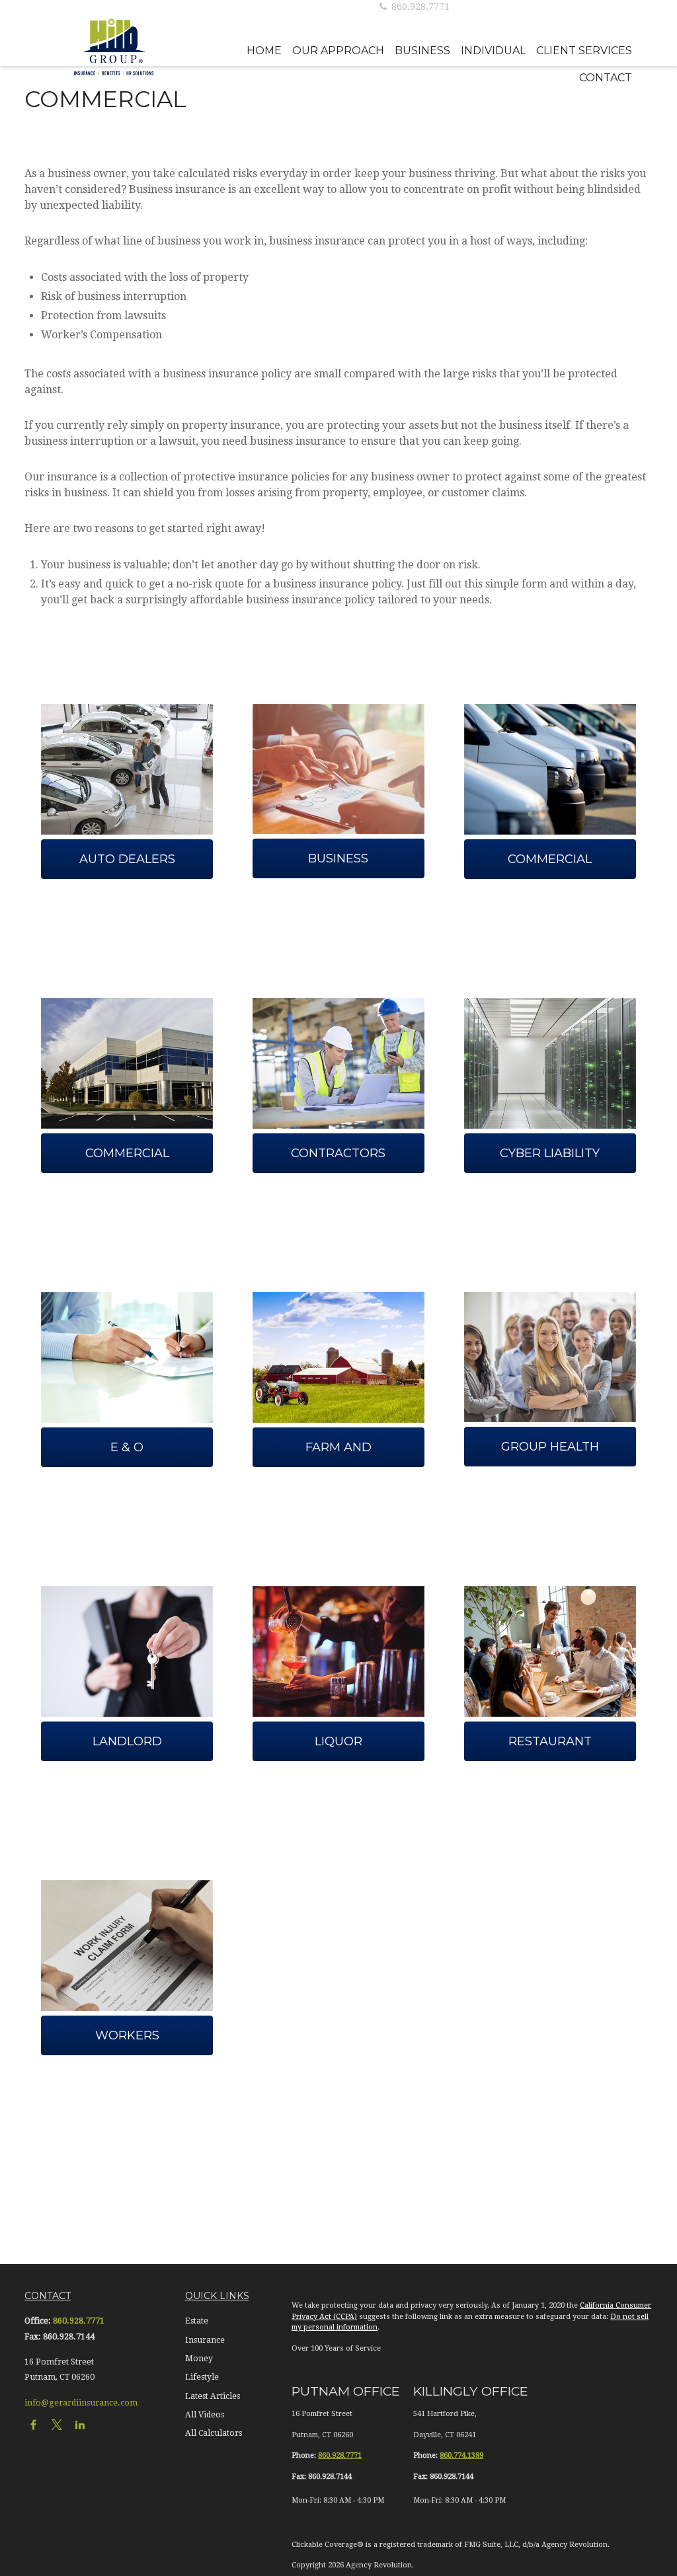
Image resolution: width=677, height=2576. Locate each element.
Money (199, 2359)
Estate (197, 2321)
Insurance (205, 2340)
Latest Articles (213, 2396)
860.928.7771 (419, 7)
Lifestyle (202, 2377)
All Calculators (214, 2433)
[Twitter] (57, 2424)
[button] (264, 51)
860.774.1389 (461, 2455)
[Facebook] (33, 2424)
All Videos (205, 2415)
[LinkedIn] (80, 2424)
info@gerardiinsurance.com (81, 2403)
